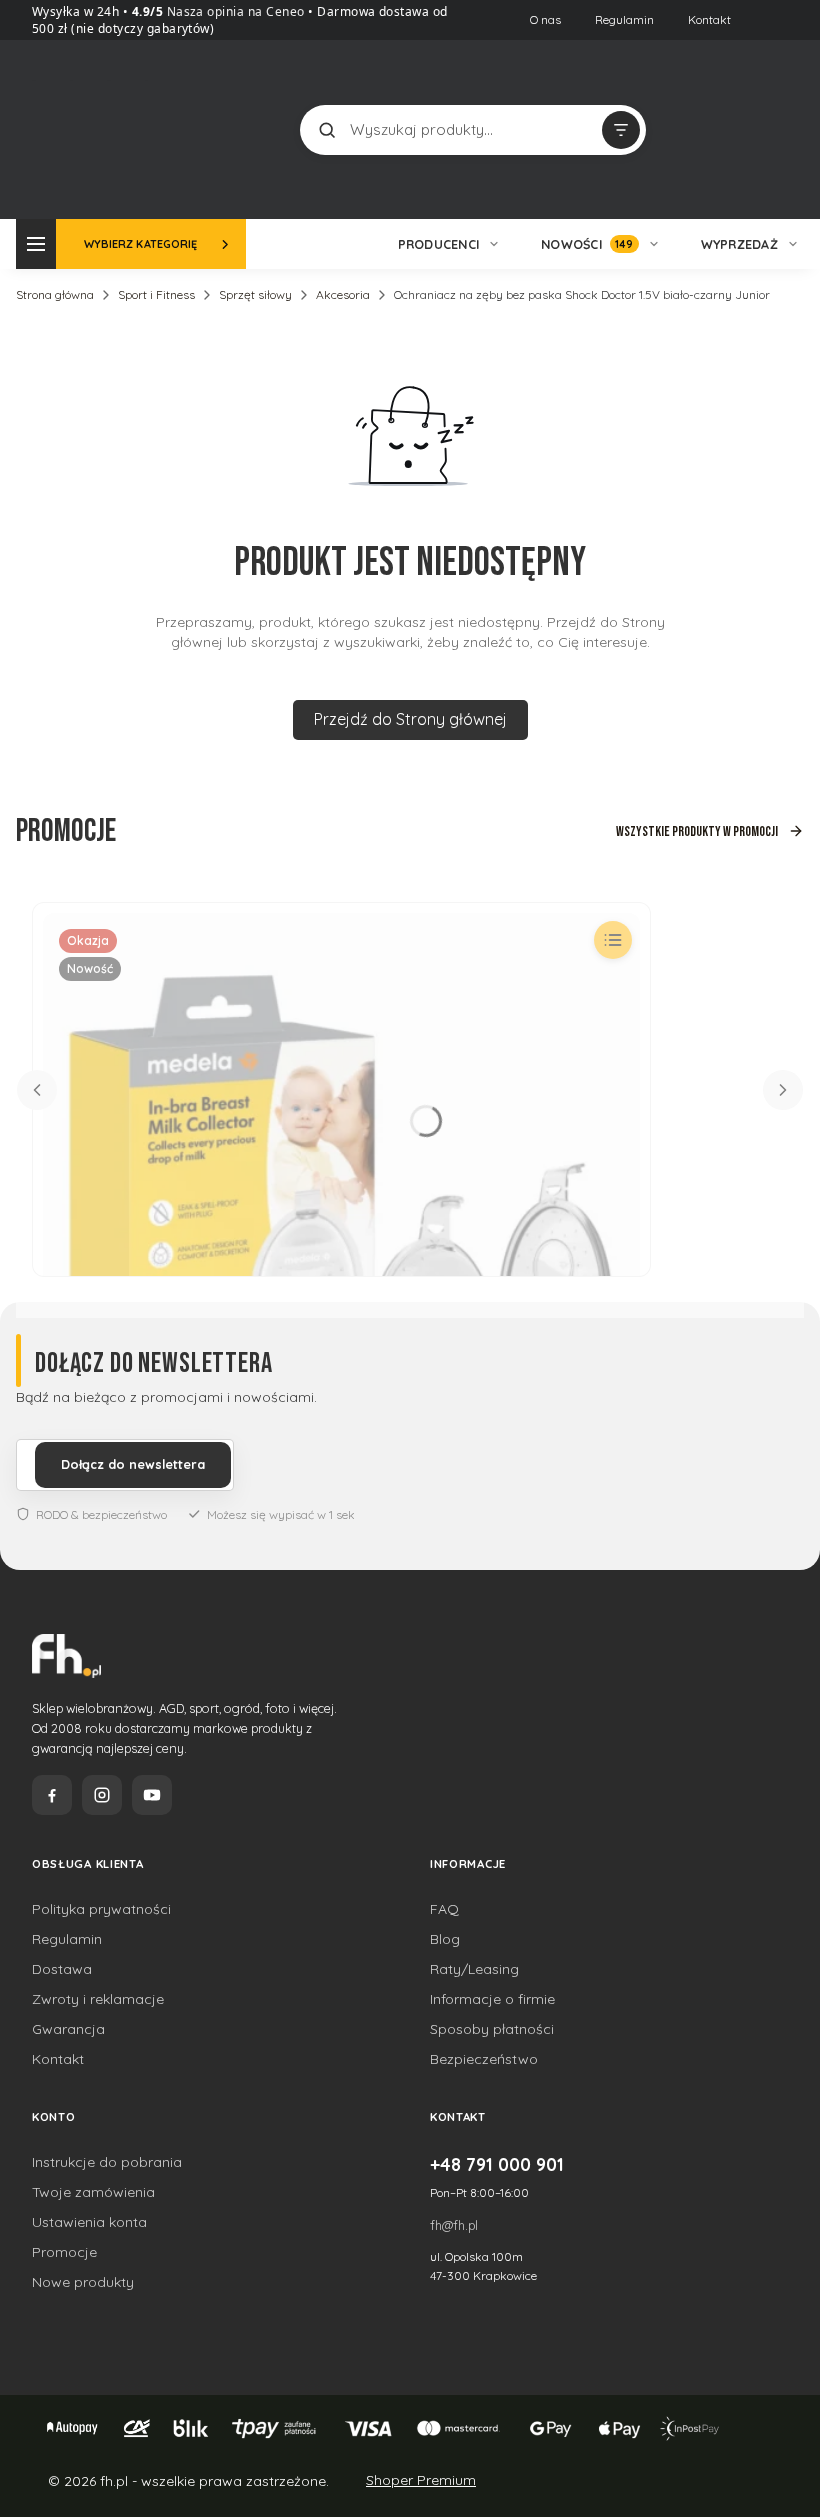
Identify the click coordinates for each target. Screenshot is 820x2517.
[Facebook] (52, 1795)
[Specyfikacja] (613, 940)
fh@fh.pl (454, 2225)
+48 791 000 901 (497, 2164)
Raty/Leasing (474, 1969)
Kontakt (709, 19)
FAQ (444, 1909)
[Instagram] (102, 1795)
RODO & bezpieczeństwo (101, 1514)
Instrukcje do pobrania (107, 2162)
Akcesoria (343, 294)
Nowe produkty (83, 2282)
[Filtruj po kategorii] (621, 130)
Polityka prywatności (101, 1909)
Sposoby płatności (492, 2029)
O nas (545, 19)
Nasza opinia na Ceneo (234, 11)
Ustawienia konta (89, 2222)
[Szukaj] (327, 130)
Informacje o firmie (492, 1999)
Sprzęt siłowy (255, 294)
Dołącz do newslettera (133, 1464)
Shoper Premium (421, 2480)
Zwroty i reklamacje (98, 1999)
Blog (445, 1939)
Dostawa (62, 1969)
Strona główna (55, 294)
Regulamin (624, 19)
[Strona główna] (107, 127)
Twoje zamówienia (93, 2192)
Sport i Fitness (156, 294)
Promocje (64, 2252)
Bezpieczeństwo (484, 2059)
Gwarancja (68, 2029)
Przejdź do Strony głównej (410, 719)
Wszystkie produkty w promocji (697, 831)
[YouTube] (152, 1795)
